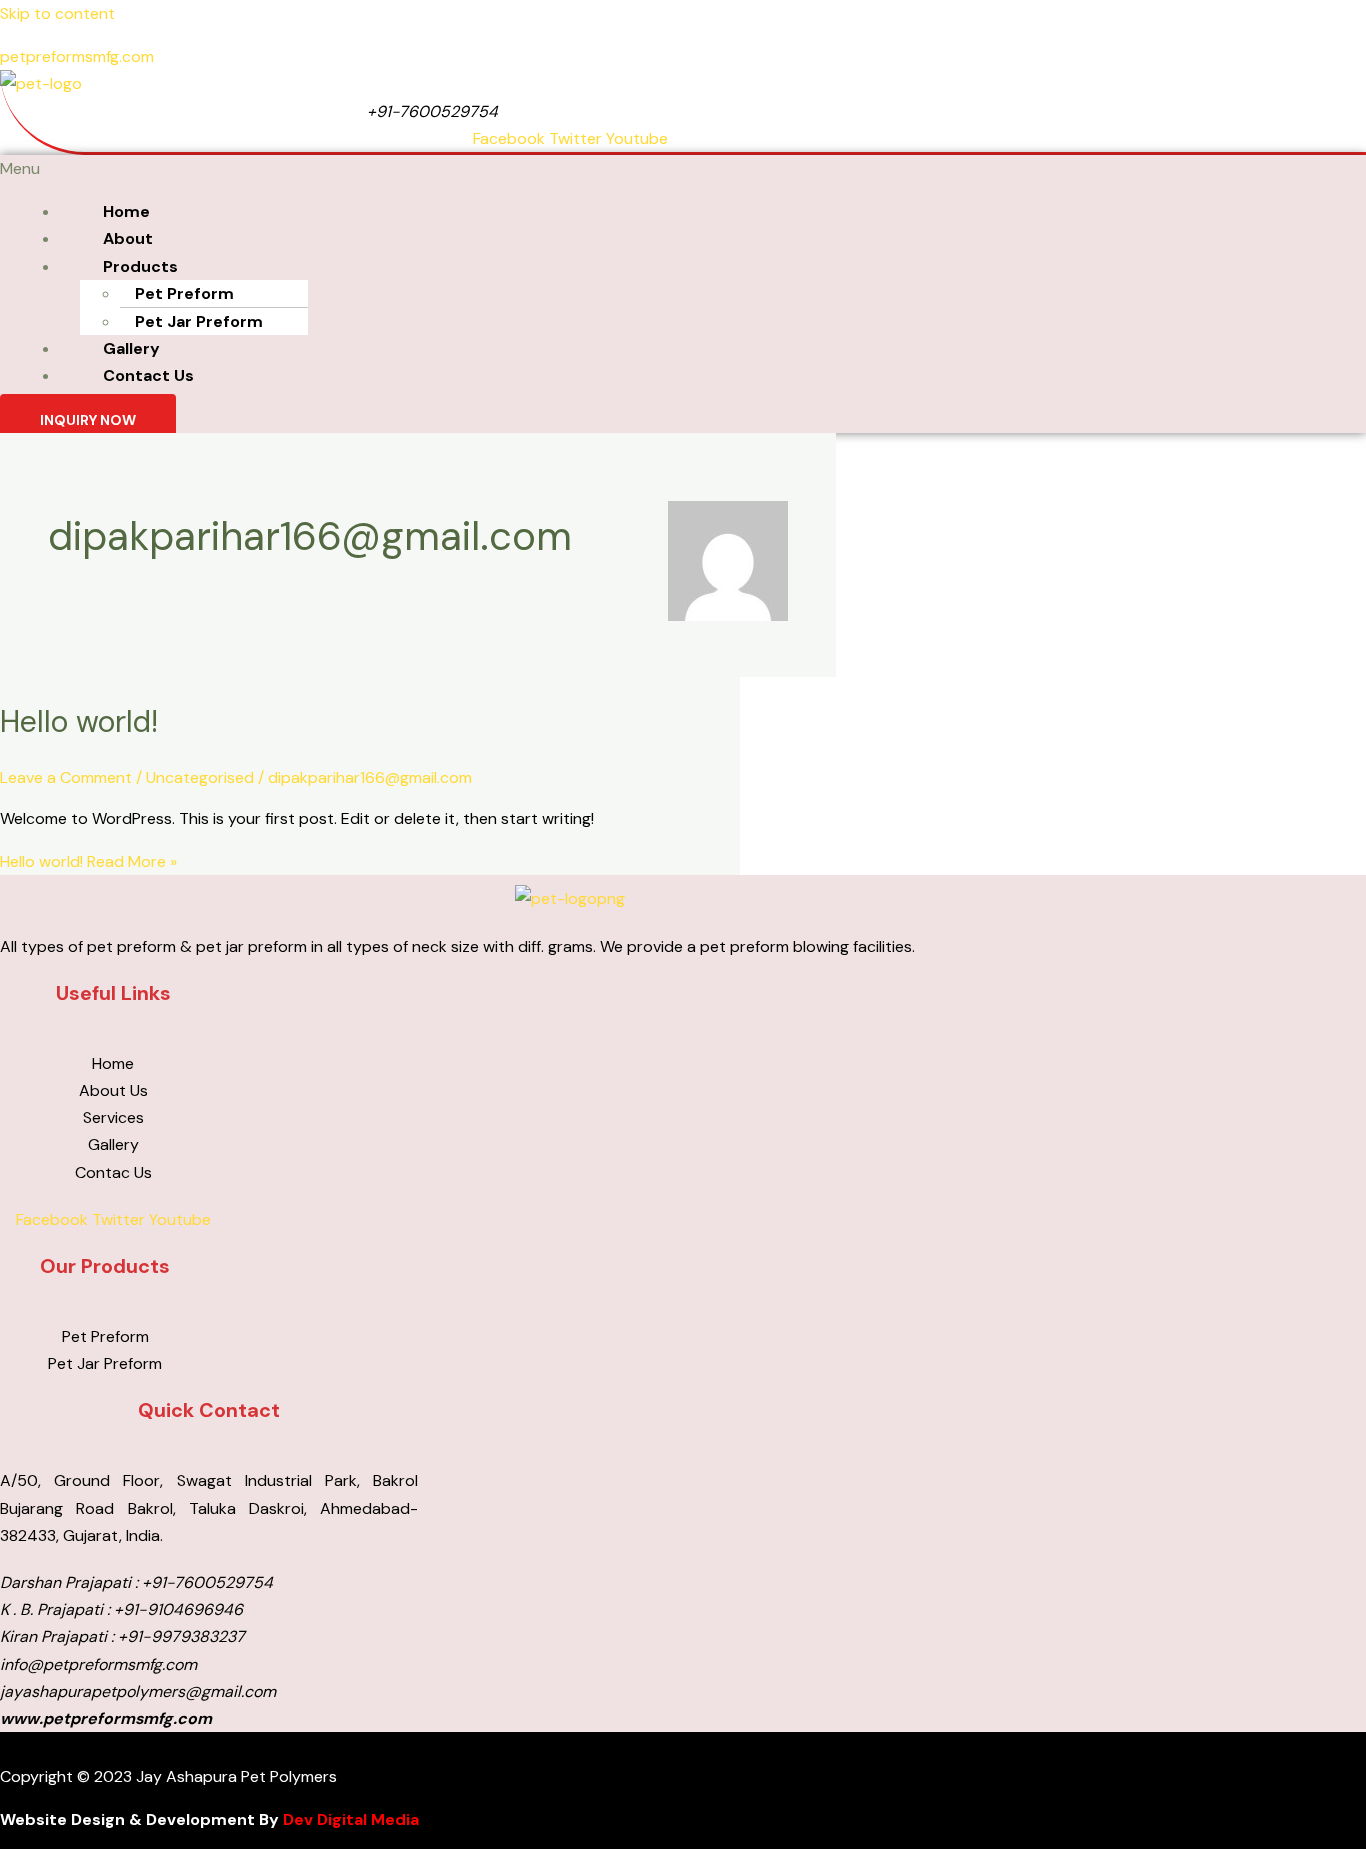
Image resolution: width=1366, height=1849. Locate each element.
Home (126, 211)
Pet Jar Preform (199, 321)
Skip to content (57, 13)
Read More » (88, 861)
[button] (449, 168)
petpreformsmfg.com (77, 56)
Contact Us (148, 375)
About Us (113, 1090)
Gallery (131, 348)
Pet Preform (184, 293)
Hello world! (79, 721)
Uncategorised (200, 777)
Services (113, 1117)
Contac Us (113, 1172)
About (128, 238)
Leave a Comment (66, 777)
